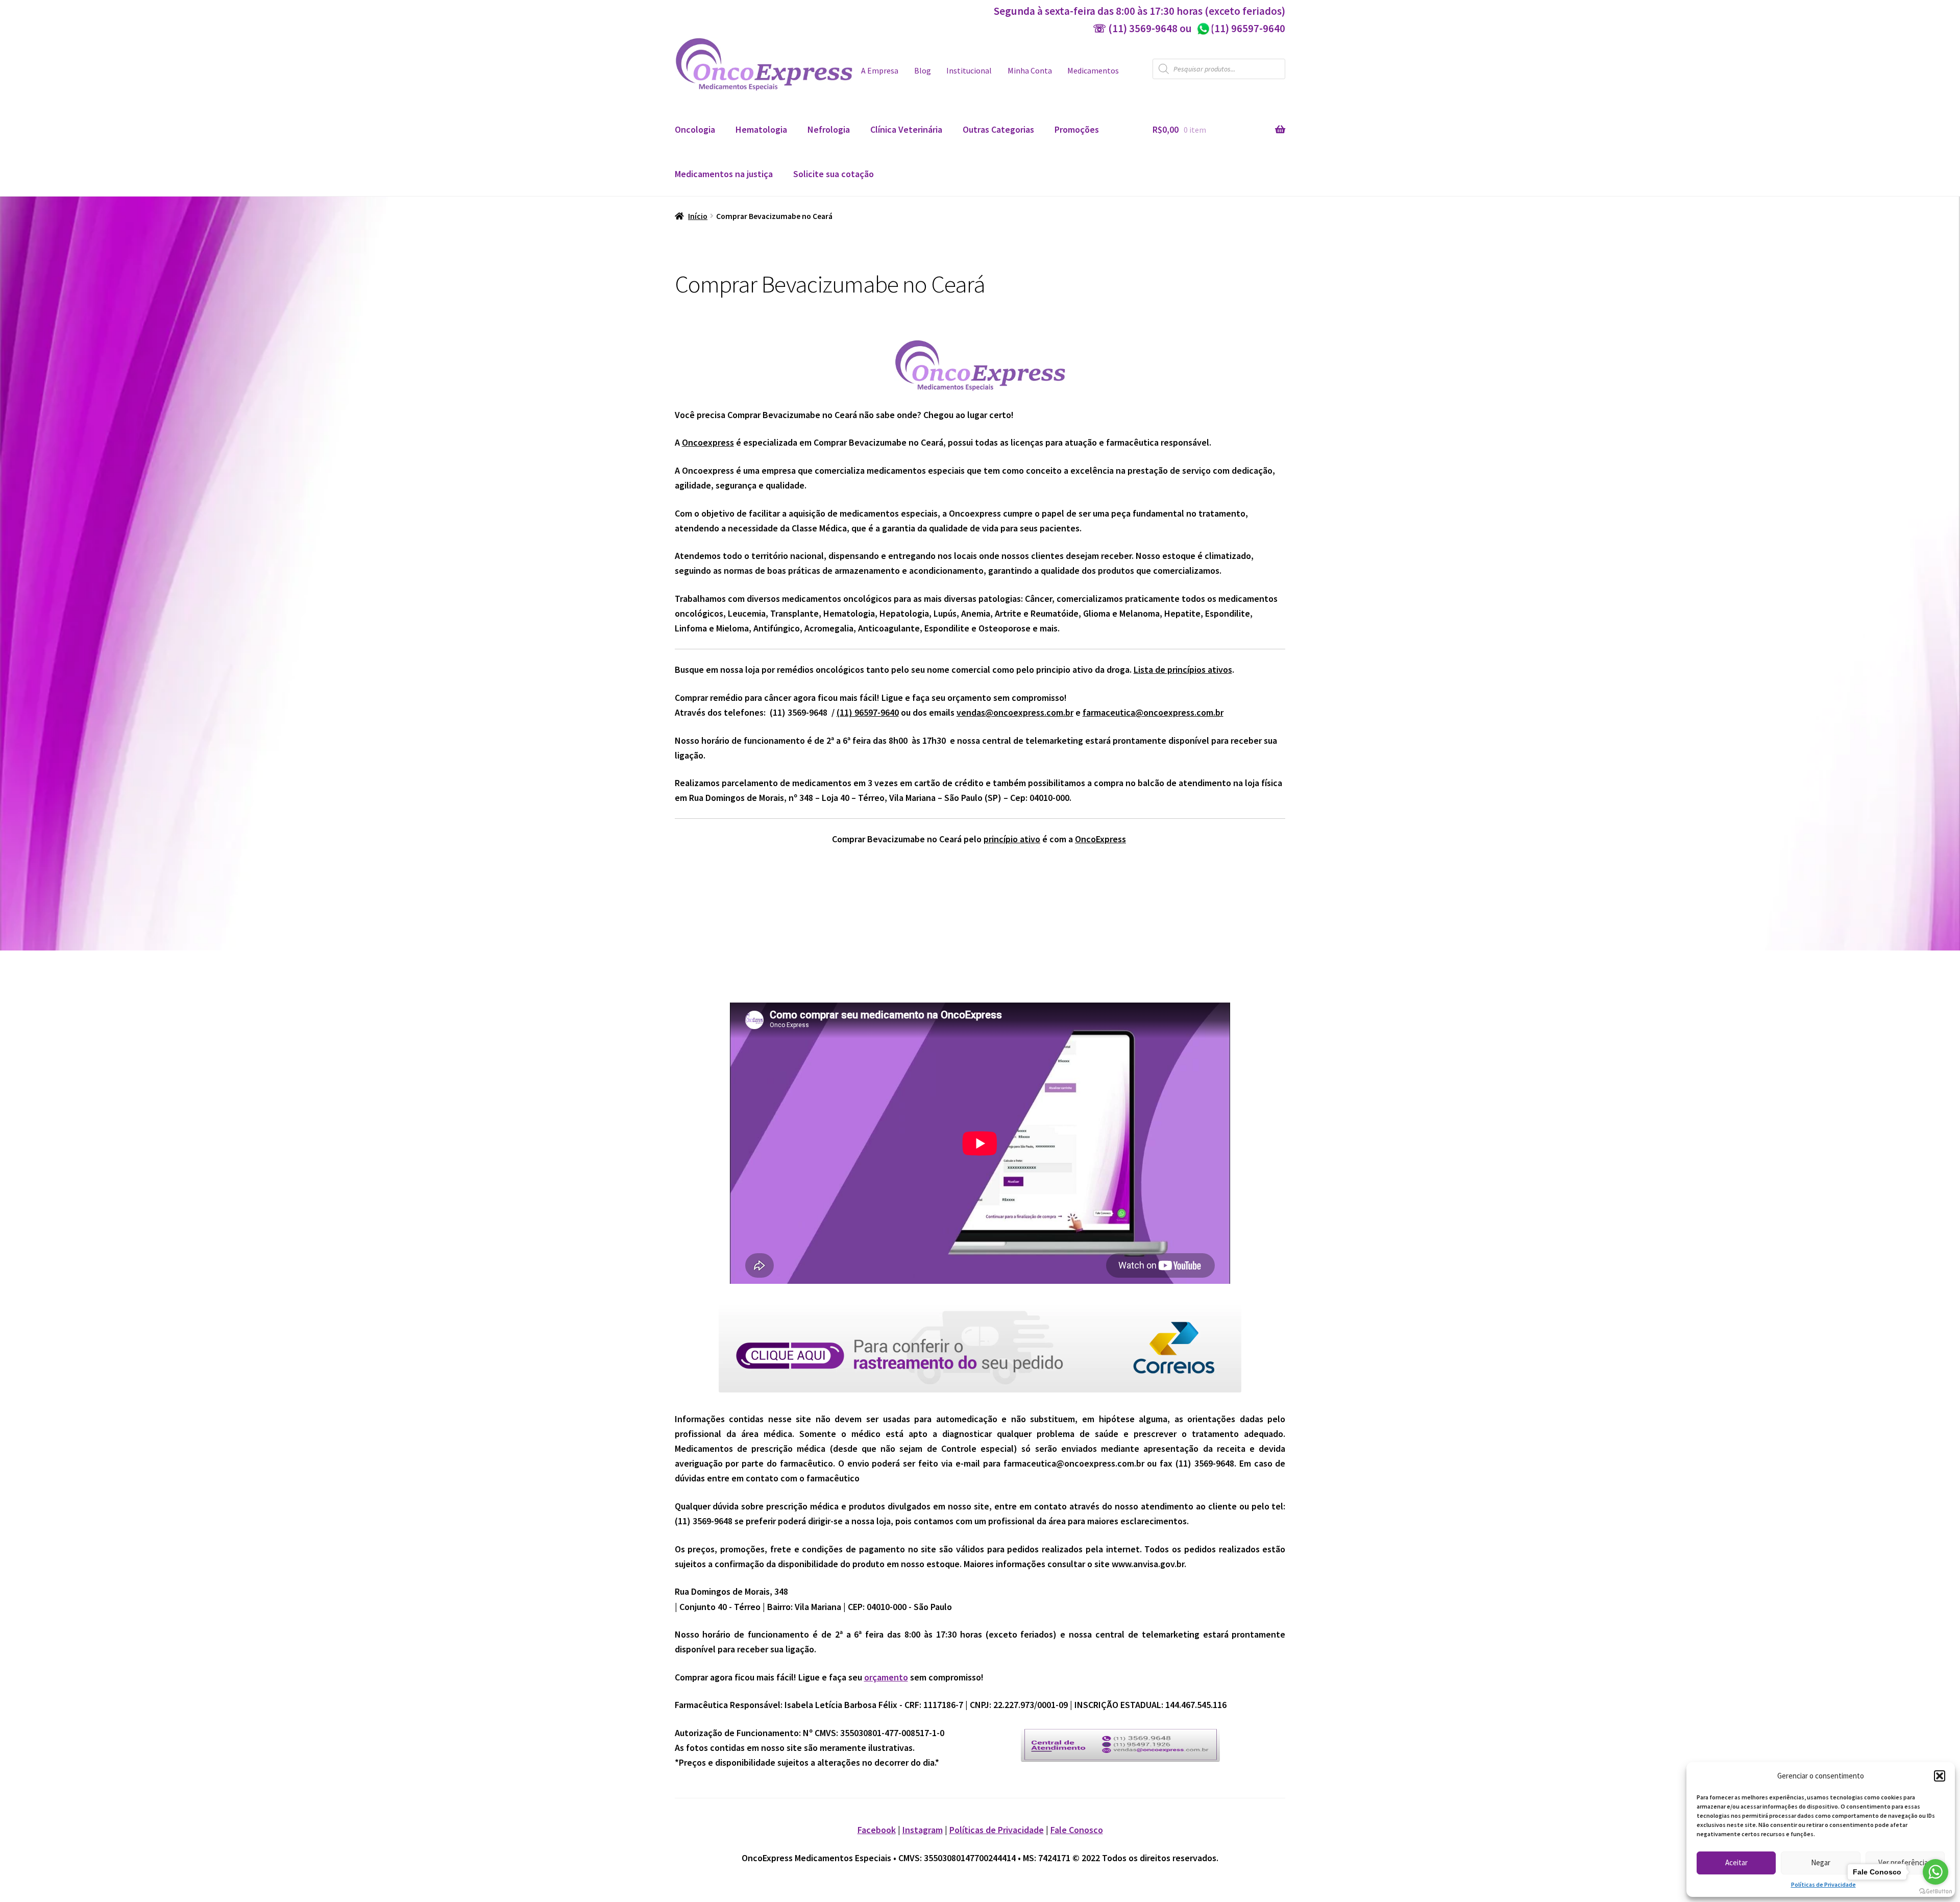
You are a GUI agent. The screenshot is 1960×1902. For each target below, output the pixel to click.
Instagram (923, 1830)
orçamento (886, 1677)
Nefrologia (829, 129)
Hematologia (761, 129)
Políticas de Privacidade (1823, 1884)
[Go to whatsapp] (1935, 1872)
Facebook (877, 1830)
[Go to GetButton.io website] (1935, 1892)
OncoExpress (1100, 839)
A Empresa (880, 71)
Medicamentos (1093, 71)
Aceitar (1736, 1862)
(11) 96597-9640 (1241, 28)
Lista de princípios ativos (1183, 669)
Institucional (969, 71)
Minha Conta (1030, 71)
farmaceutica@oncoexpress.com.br (1153, 712)
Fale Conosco (1077, 1830)
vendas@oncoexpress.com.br (1015, 712)
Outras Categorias (998, 129)
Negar (1821, 1862)
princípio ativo (1012, 839)
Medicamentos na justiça (724, 174)
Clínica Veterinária (906, 129)
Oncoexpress (708, 442)
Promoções (1077, 129)
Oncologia (695, 129)
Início (698, 216)
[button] (1940, 1776)
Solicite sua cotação (834, 174)
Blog (923, 71)
